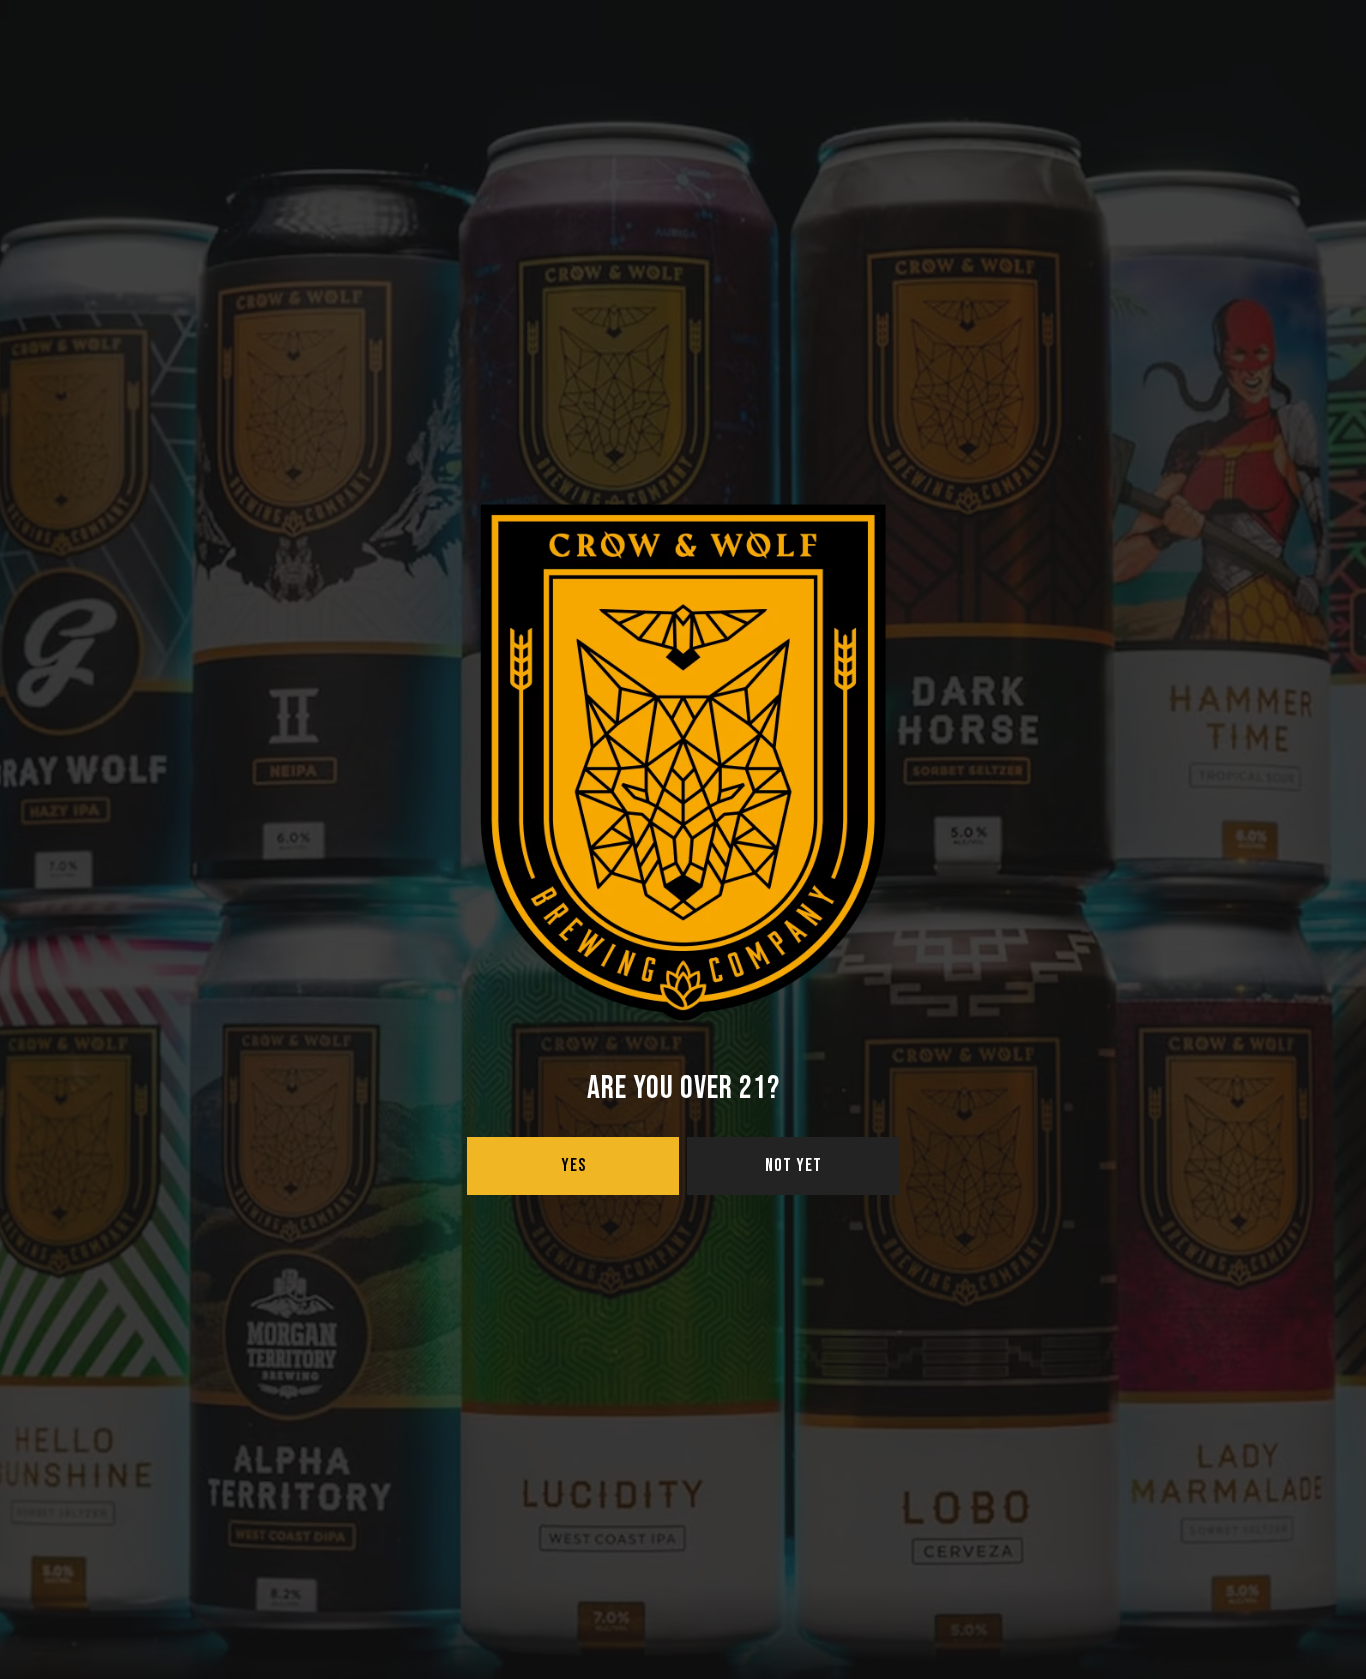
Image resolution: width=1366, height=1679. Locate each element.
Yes (573, 1165)
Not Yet (793, 1165)
